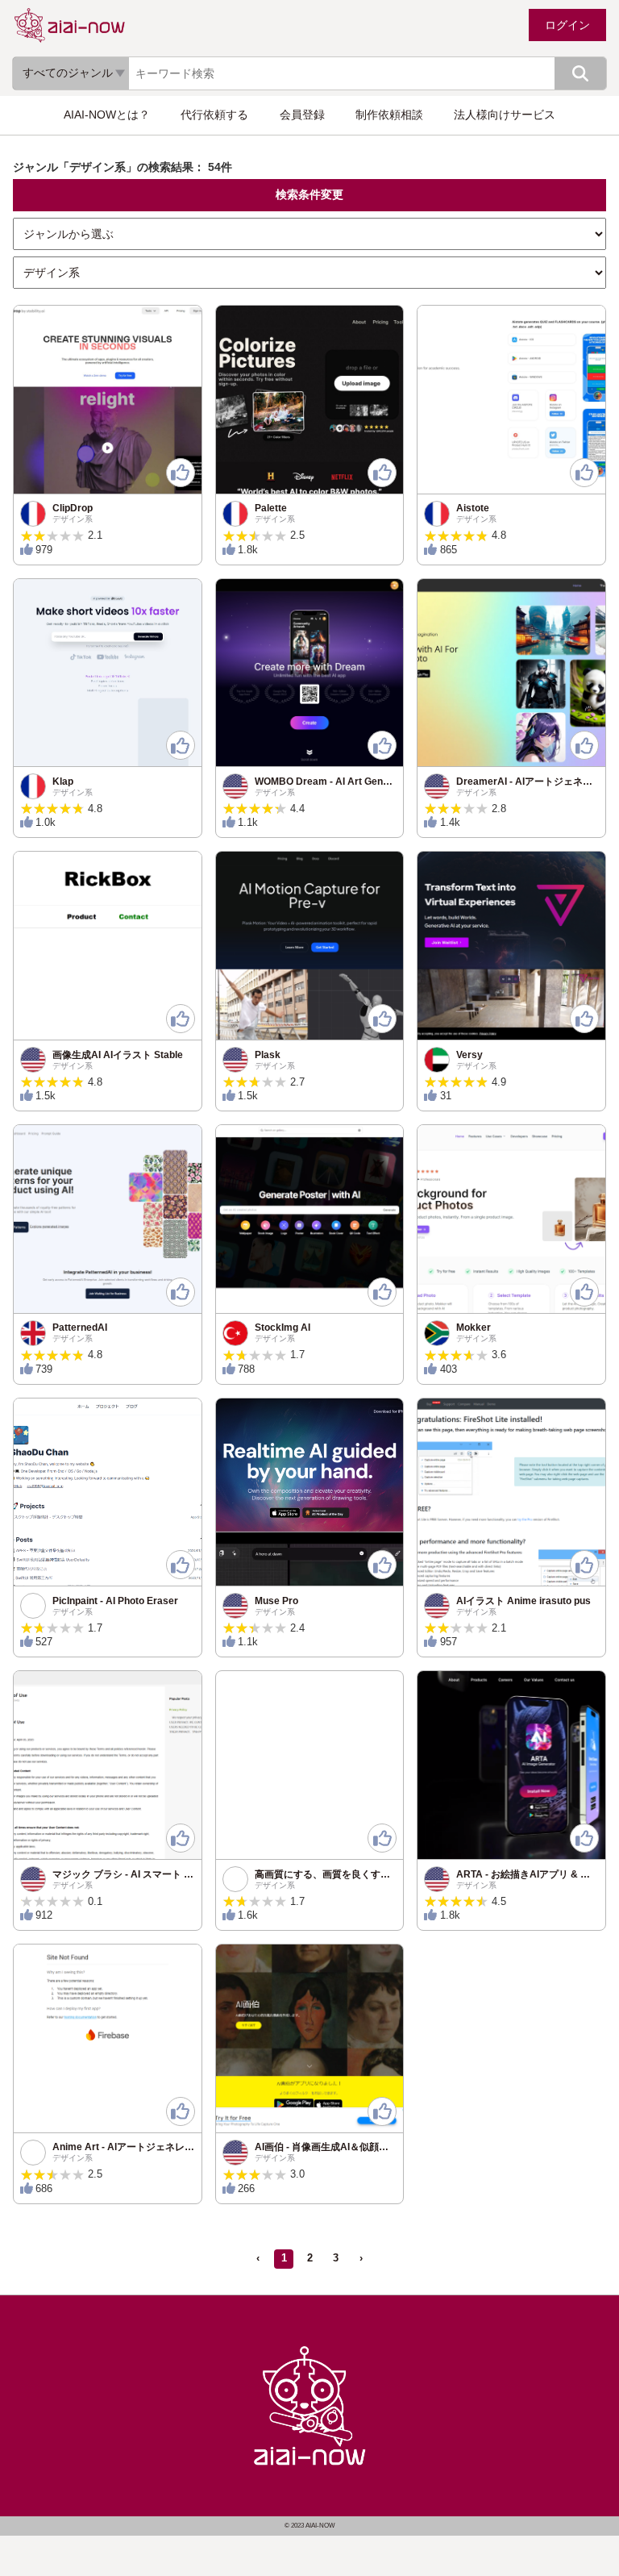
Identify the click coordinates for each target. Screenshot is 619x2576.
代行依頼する (214, 115)
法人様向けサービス (505, 115)
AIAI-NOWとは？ (107, 115)
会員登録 (302, 115)
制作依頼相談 (389, 115)
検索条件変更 (309, 194)
